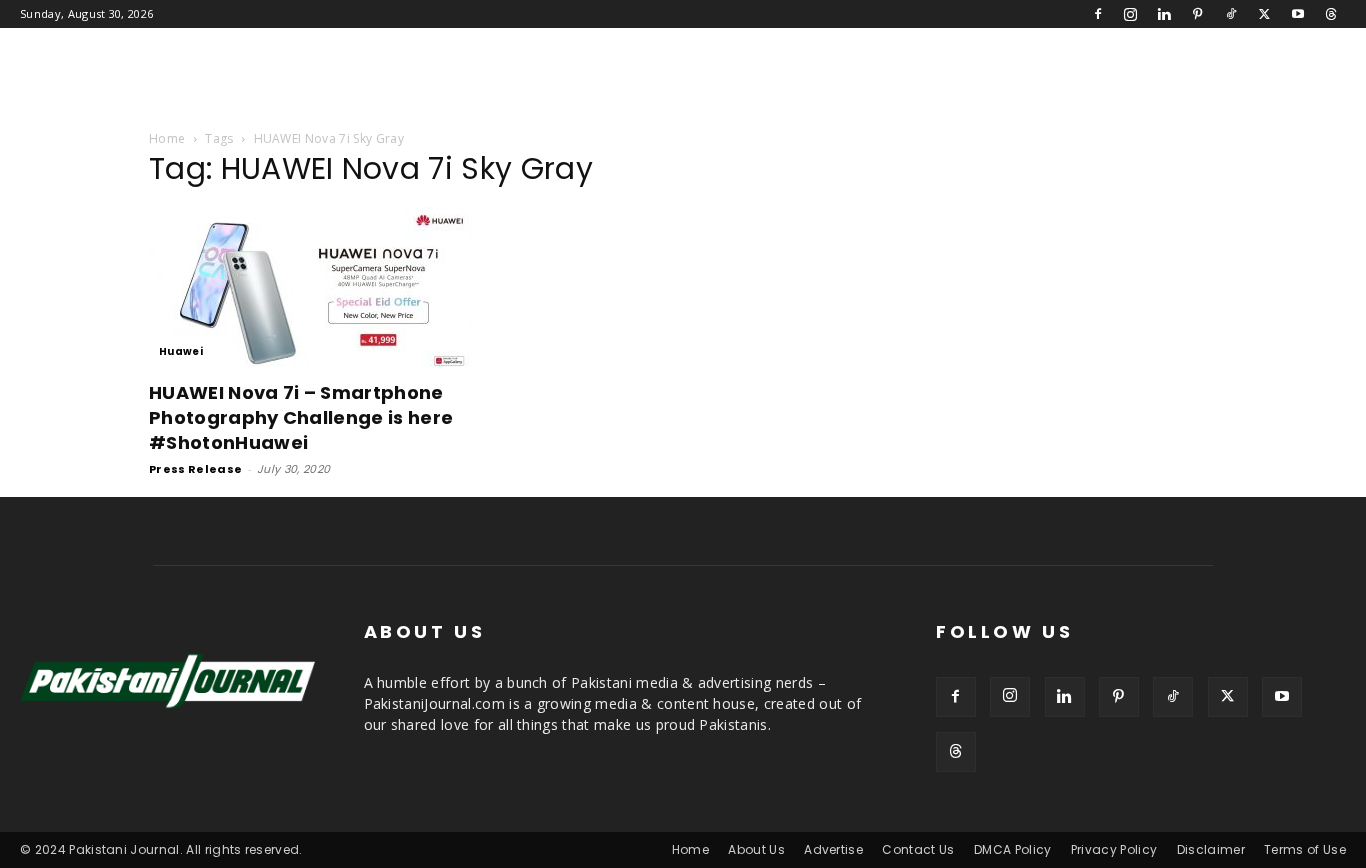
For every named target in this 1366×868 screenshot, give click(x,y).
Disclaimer (1211, 849)
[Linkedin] (1164, 14)
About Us (756, 849)
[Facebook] (1098, 14)
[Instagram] (1131, 14)
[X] (1264, 14)
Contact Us (918, 849)
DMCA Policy (1013, 849)
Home (167, 138)
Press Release (195, 469)
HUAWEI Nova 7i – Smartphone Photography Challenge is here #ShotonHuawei (301, 417)
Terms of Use (1305, 849)
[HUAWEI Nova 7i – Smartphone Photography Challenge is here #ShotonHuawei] (311, 287)
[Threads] (1331, 14)
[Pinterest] (1198, 14)
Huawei (181, 351)
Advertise (833, 849)
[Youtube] (1298, 14)
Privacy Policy (1114, 849)
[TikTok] (1231, 14)
